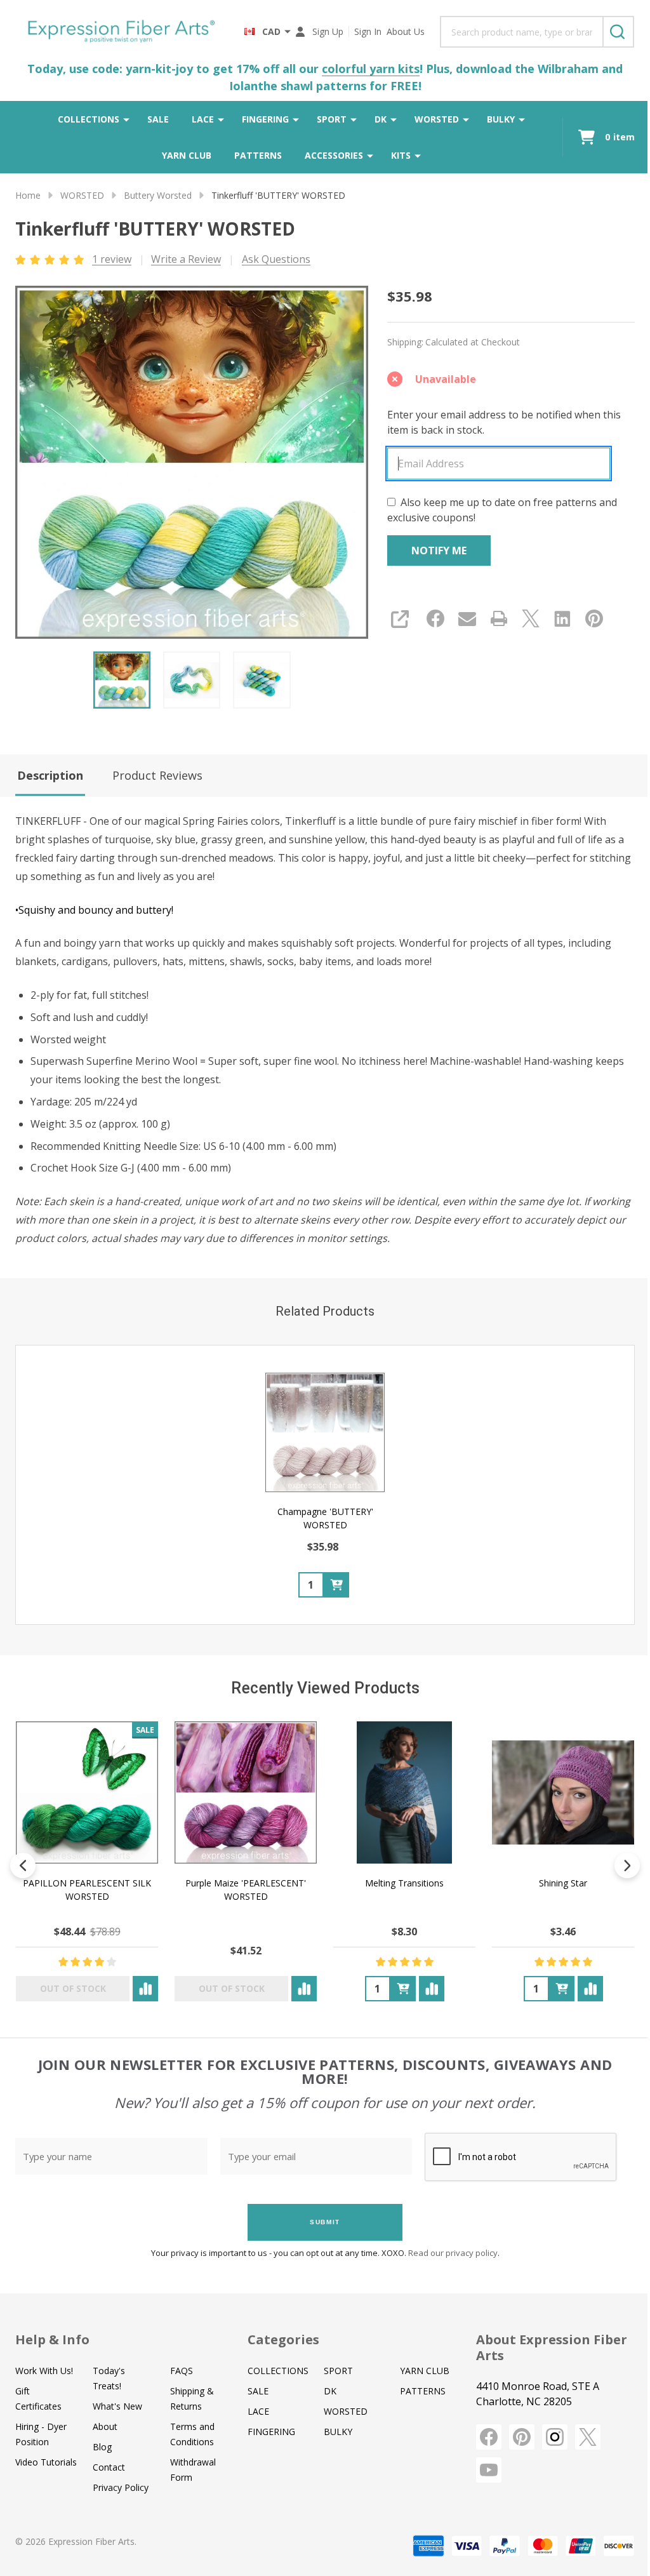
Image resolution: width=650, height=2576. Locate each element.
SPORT (332, 119)
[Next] (627, 1865)
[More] (126, 119)
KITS (401, 155)
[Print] (499, 618)
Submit (325, 2222)
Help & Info (52, 2339)
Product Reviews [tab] (157, 775)
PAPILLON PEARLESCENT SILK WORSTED (87, 1890)
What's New (117, 2406)
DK (381, 119)
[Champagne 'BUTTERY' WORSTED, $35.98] (325, 1432)
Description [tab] (50, 775)
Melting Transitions (404, 1883)
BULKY (501, 119)
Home (28, 195)
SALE (158, 119)
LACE (203, 119)
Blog (102, 2447)
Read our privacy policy (453, 2253)
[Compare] (145, 1989)
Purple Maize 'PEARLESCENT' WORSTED (246, 1890)
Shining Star (563, 1883)
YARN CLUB (187, 155)
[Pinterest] (594, 618)
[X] (531, 618)
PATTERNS (258, 155)
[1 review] (50, 258)
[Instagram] (555, 2437)
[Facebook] (435, 618)
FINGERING (265, 119)
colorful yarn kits (371, 69)
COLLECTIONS (89, 119)
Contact (109, 2467)
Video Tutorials (46, 2462)
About (105, 2426)
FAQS (182, 2371)
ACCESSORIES (334, 155)
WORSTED (437, 119)
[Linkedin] (562, 618)
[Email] (467, 618)
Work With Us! (44, 2371)
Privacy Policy (121, 2487)
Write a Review (186, 259)
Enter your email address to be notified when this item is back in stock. (504, 422)
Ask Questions (276, 259)
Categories (283, 2339)
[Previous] (23, 1865)
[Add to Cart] (336, 1584)
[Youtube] (489, 2470)
